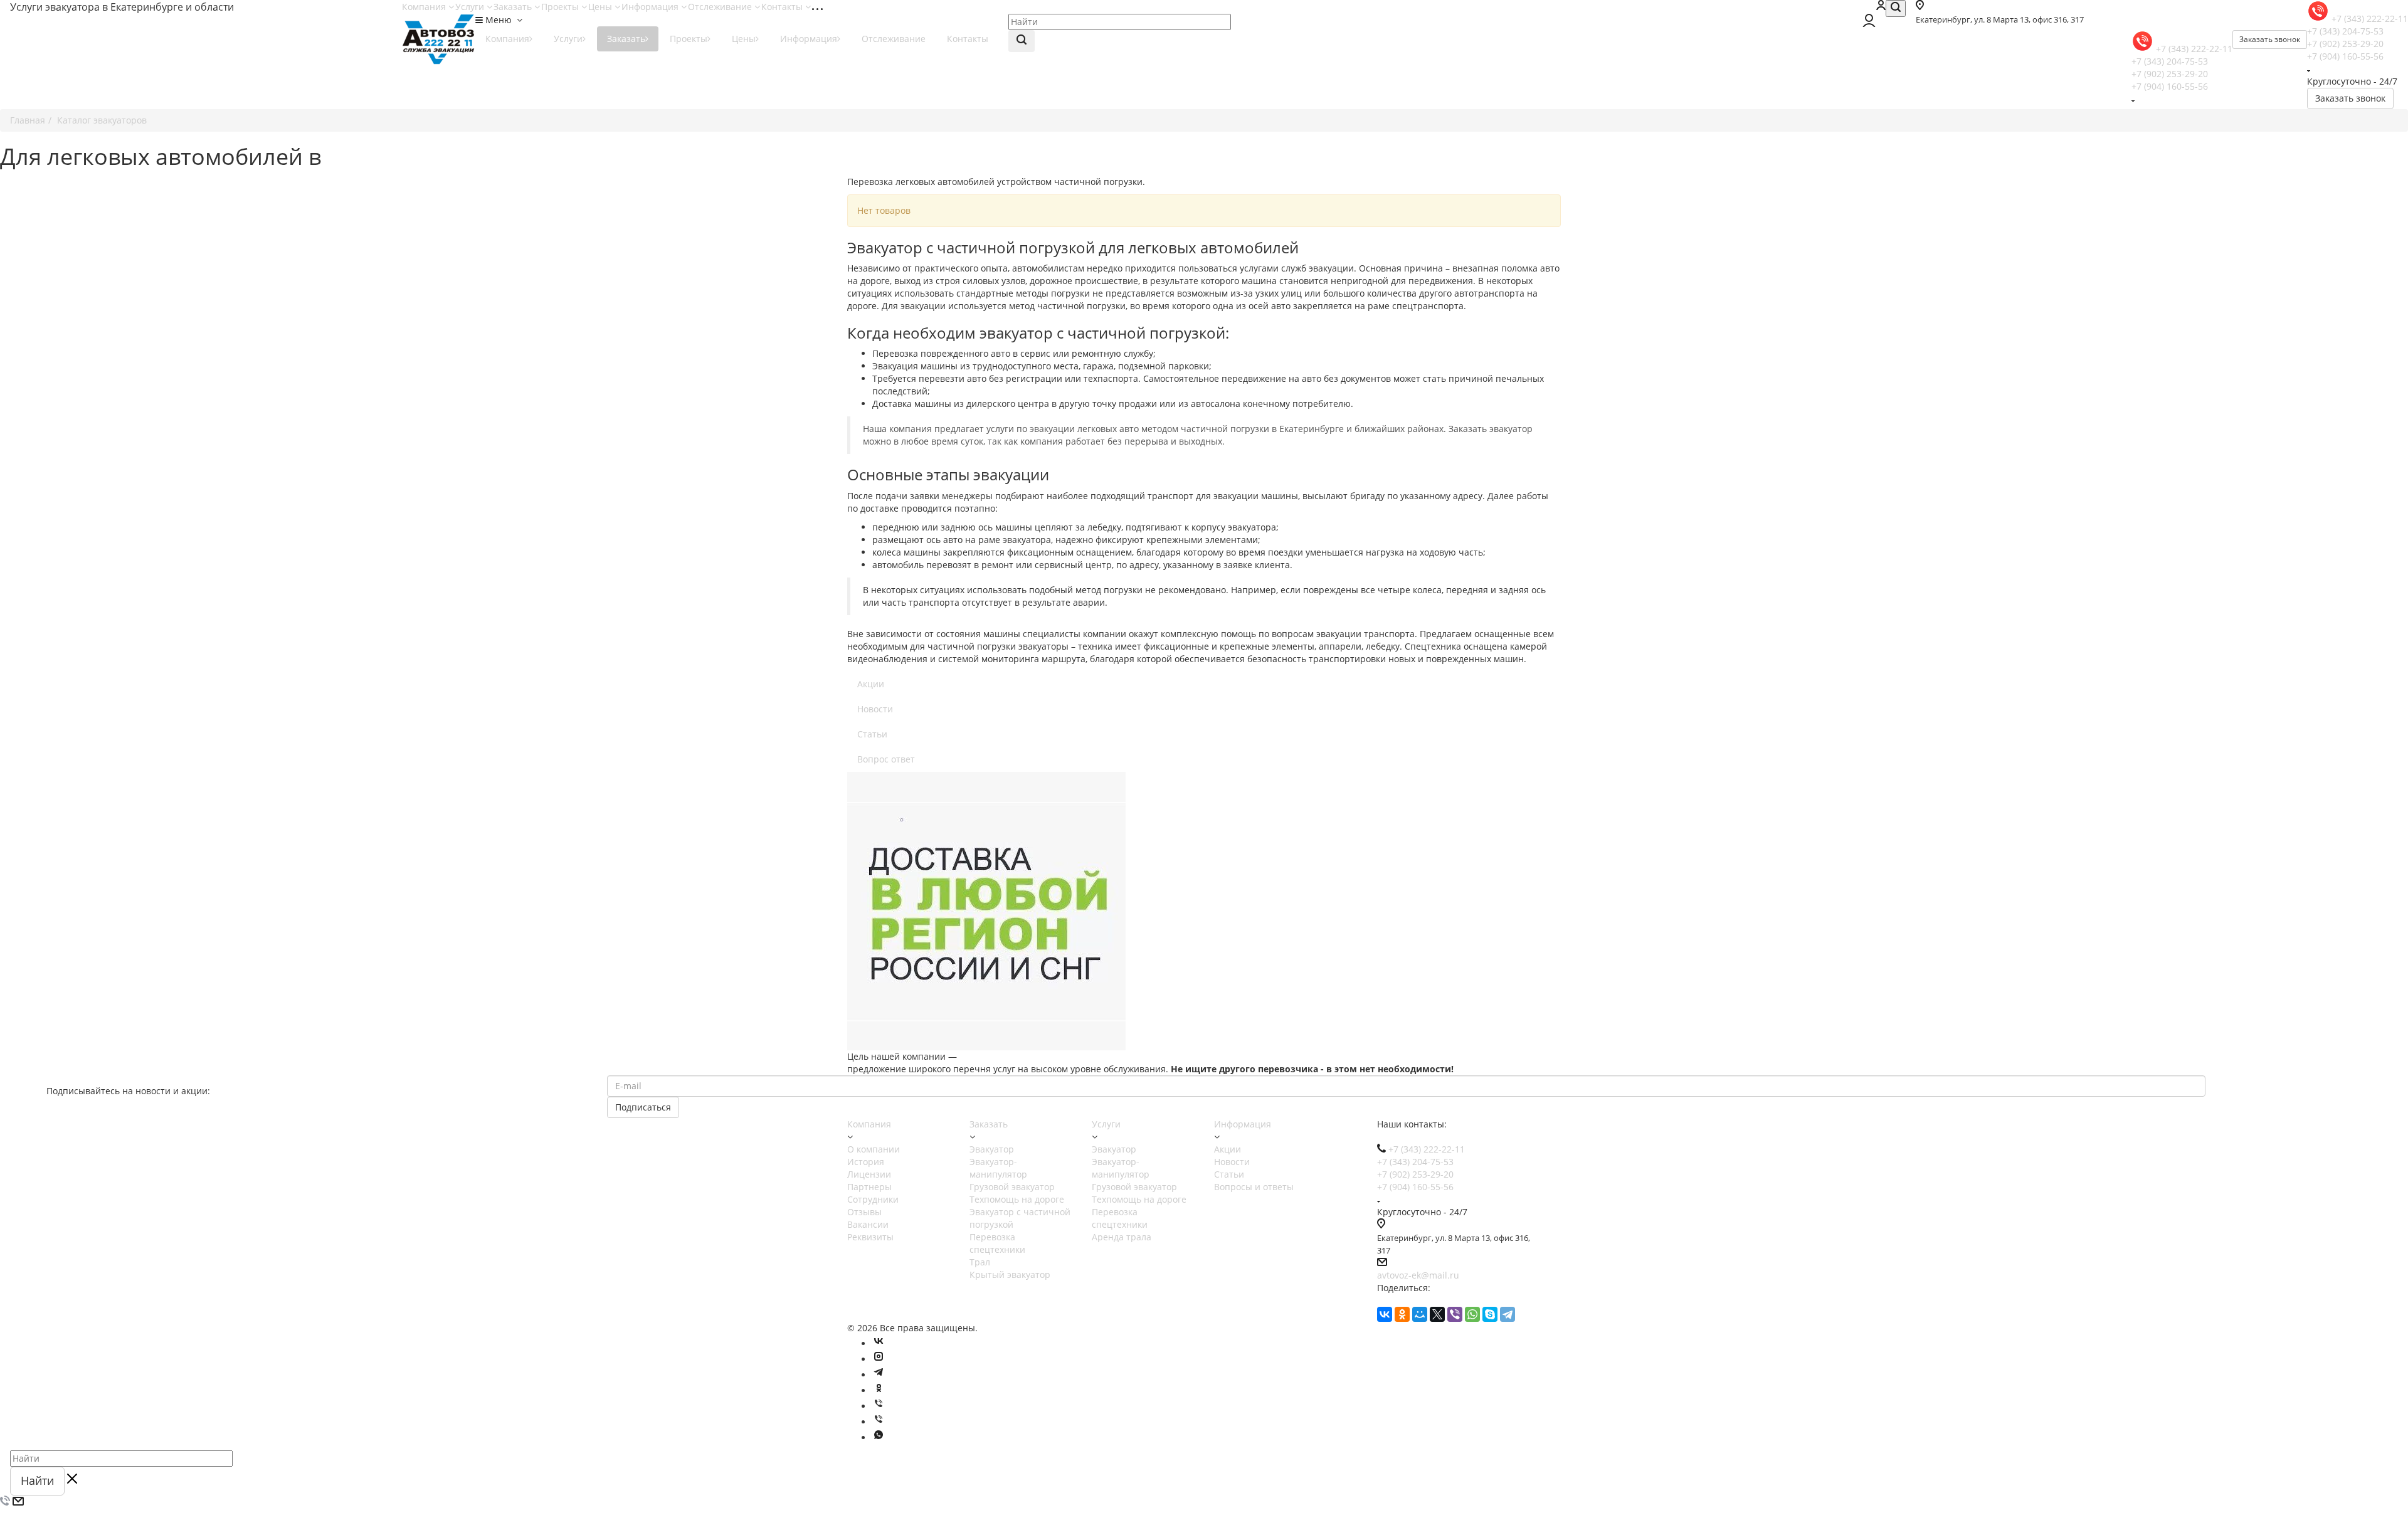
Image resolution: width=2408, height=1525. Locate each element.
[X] (1437, 1314)
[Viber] (1455, 1314)
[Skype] (1490, 1314)
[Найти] (1022, 41)
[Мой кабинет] (1881, 7)
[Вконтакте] (879, 1343)
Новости (875, 709)
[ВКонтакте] (1385, 1314)
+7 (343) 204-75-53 (2345, 31)
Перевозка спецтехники (997, 1243)
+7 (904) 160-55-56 (2345, 56)
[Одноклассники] (1402, 1314)
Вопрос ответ (886, 759)
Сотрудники (873, 1199)
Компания (425, 7)
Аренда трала (1122, 1237)
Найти (37, 1480)
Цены (601, 7)
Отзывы (864, 1212)
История (866, 1162)
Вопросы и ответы (1254, 1187)
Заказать (514, 7)
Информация (651, 7)
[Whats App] (879, 1438)
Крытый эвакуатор (1010, 1274)
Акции (871, 684)
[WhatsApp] (1472, 1314)
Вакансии (868, 1224)
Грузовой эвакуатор (1012, 1187)
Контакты (783, 7)
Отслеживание (721, 7)
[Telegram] (1508, 1314)
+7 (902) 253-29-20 (2345, 44)
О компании (874, 1149)
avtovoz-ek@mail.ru (1418, 1275)
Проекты (561, 7)
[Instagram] (879, 1359)
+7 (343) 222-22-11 (2370, 18)
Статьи (872, 734)
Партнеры (869, 1187)
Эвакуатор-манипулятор (998, 1168)
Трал (980, 1262)
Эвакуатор (992, 1149)
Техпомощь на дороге (1017, 1199)
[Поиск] (1896, 8)
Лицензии (869, 1174)
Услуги (471, 7)
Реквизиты (870, 1237)
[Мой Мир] (1420, 1314)
